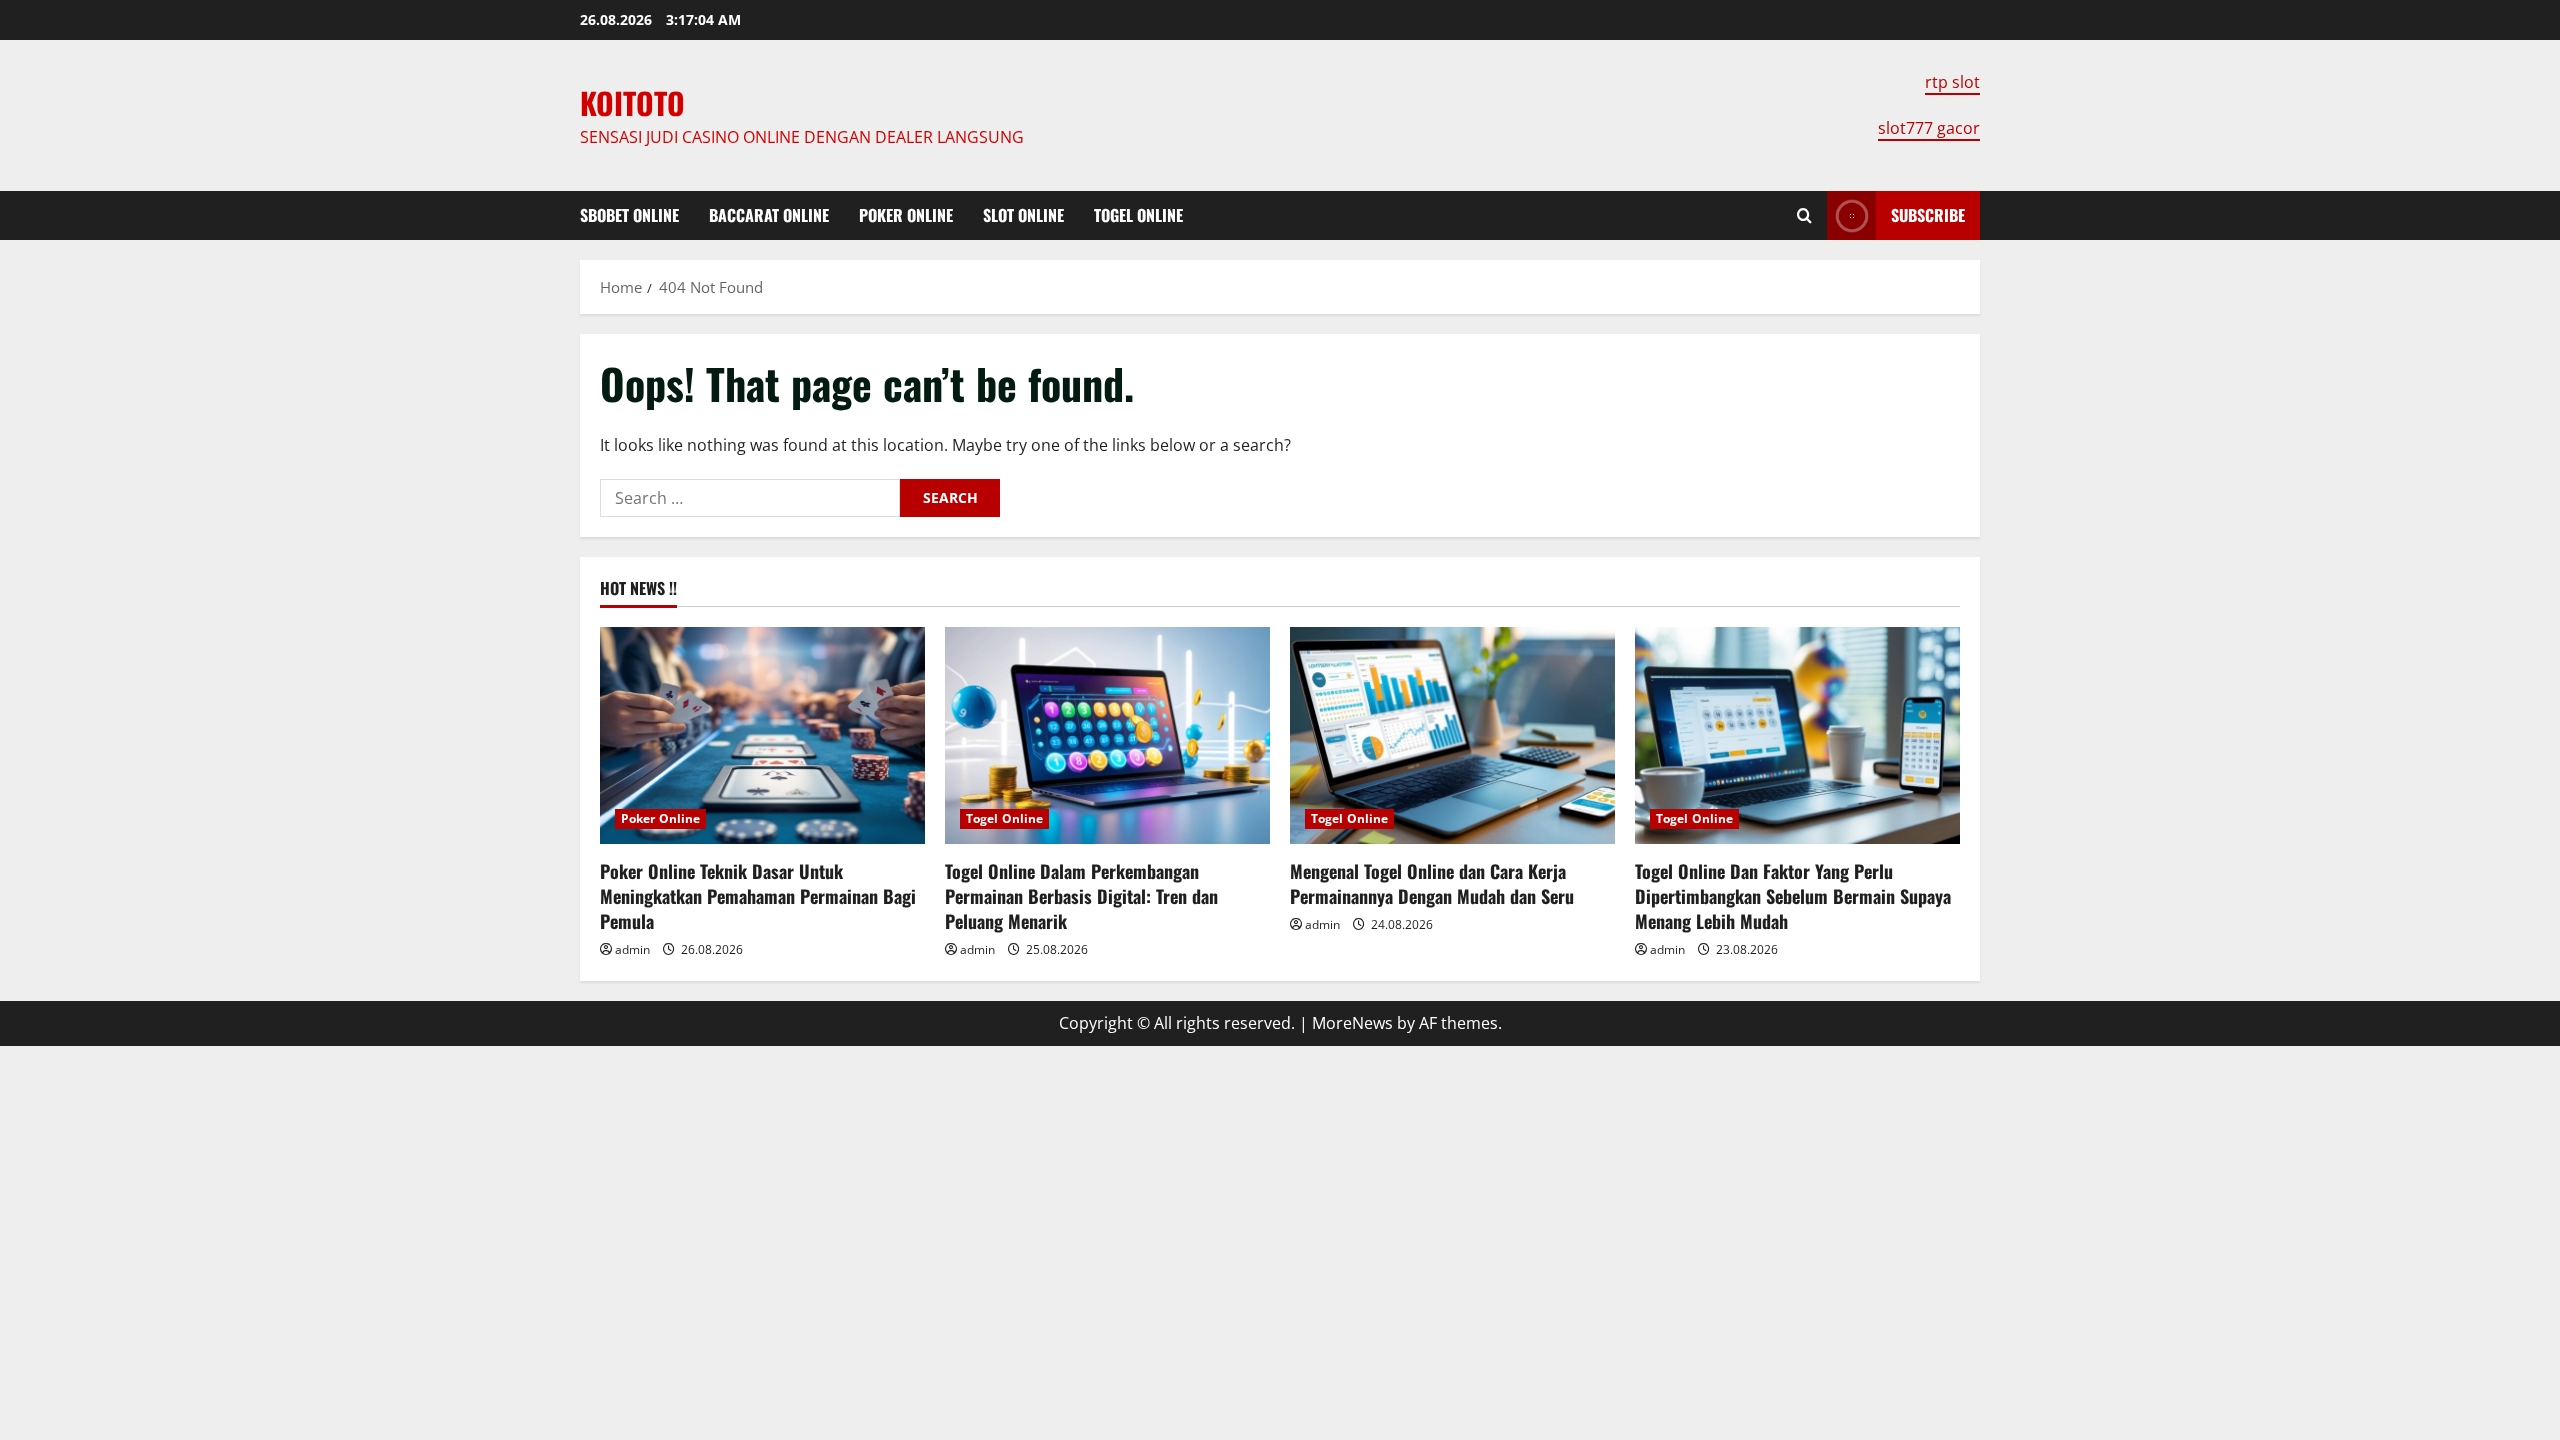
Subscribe (1928, 215)
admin (632, 949)
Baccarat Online (769, 215)
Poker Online (906, 215)
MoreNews (1352, 1023)
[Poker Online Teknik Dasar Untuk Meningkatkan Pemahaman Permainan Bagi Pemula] (762, 735)
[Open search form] (1804, 215)
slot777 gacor (1929, 128)
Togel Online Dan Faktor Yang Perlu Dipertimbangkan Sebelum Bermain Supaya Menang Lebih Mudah (1793, 896)
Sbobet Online (629, 215)
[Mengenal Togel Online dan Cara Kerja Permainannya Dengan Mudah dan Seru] (1452, 735)
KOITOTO (632, 102)
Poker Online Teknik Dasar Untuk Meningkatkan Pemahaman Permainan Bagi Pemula (758, 896)
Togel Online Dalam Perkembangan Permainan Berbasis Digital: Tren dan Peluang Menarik (1081, 896)
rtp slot (1952, 82)
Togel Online (1138, 215)
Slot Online (1023, 215)
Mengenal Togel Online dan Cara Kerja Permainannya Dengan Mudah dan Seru (1432, 883)
